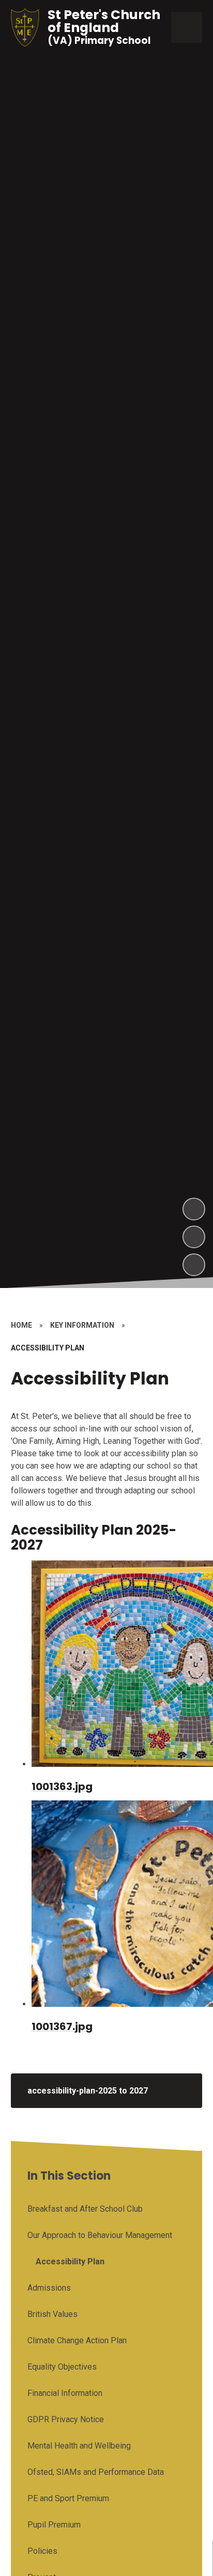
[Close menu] (187, 27)
